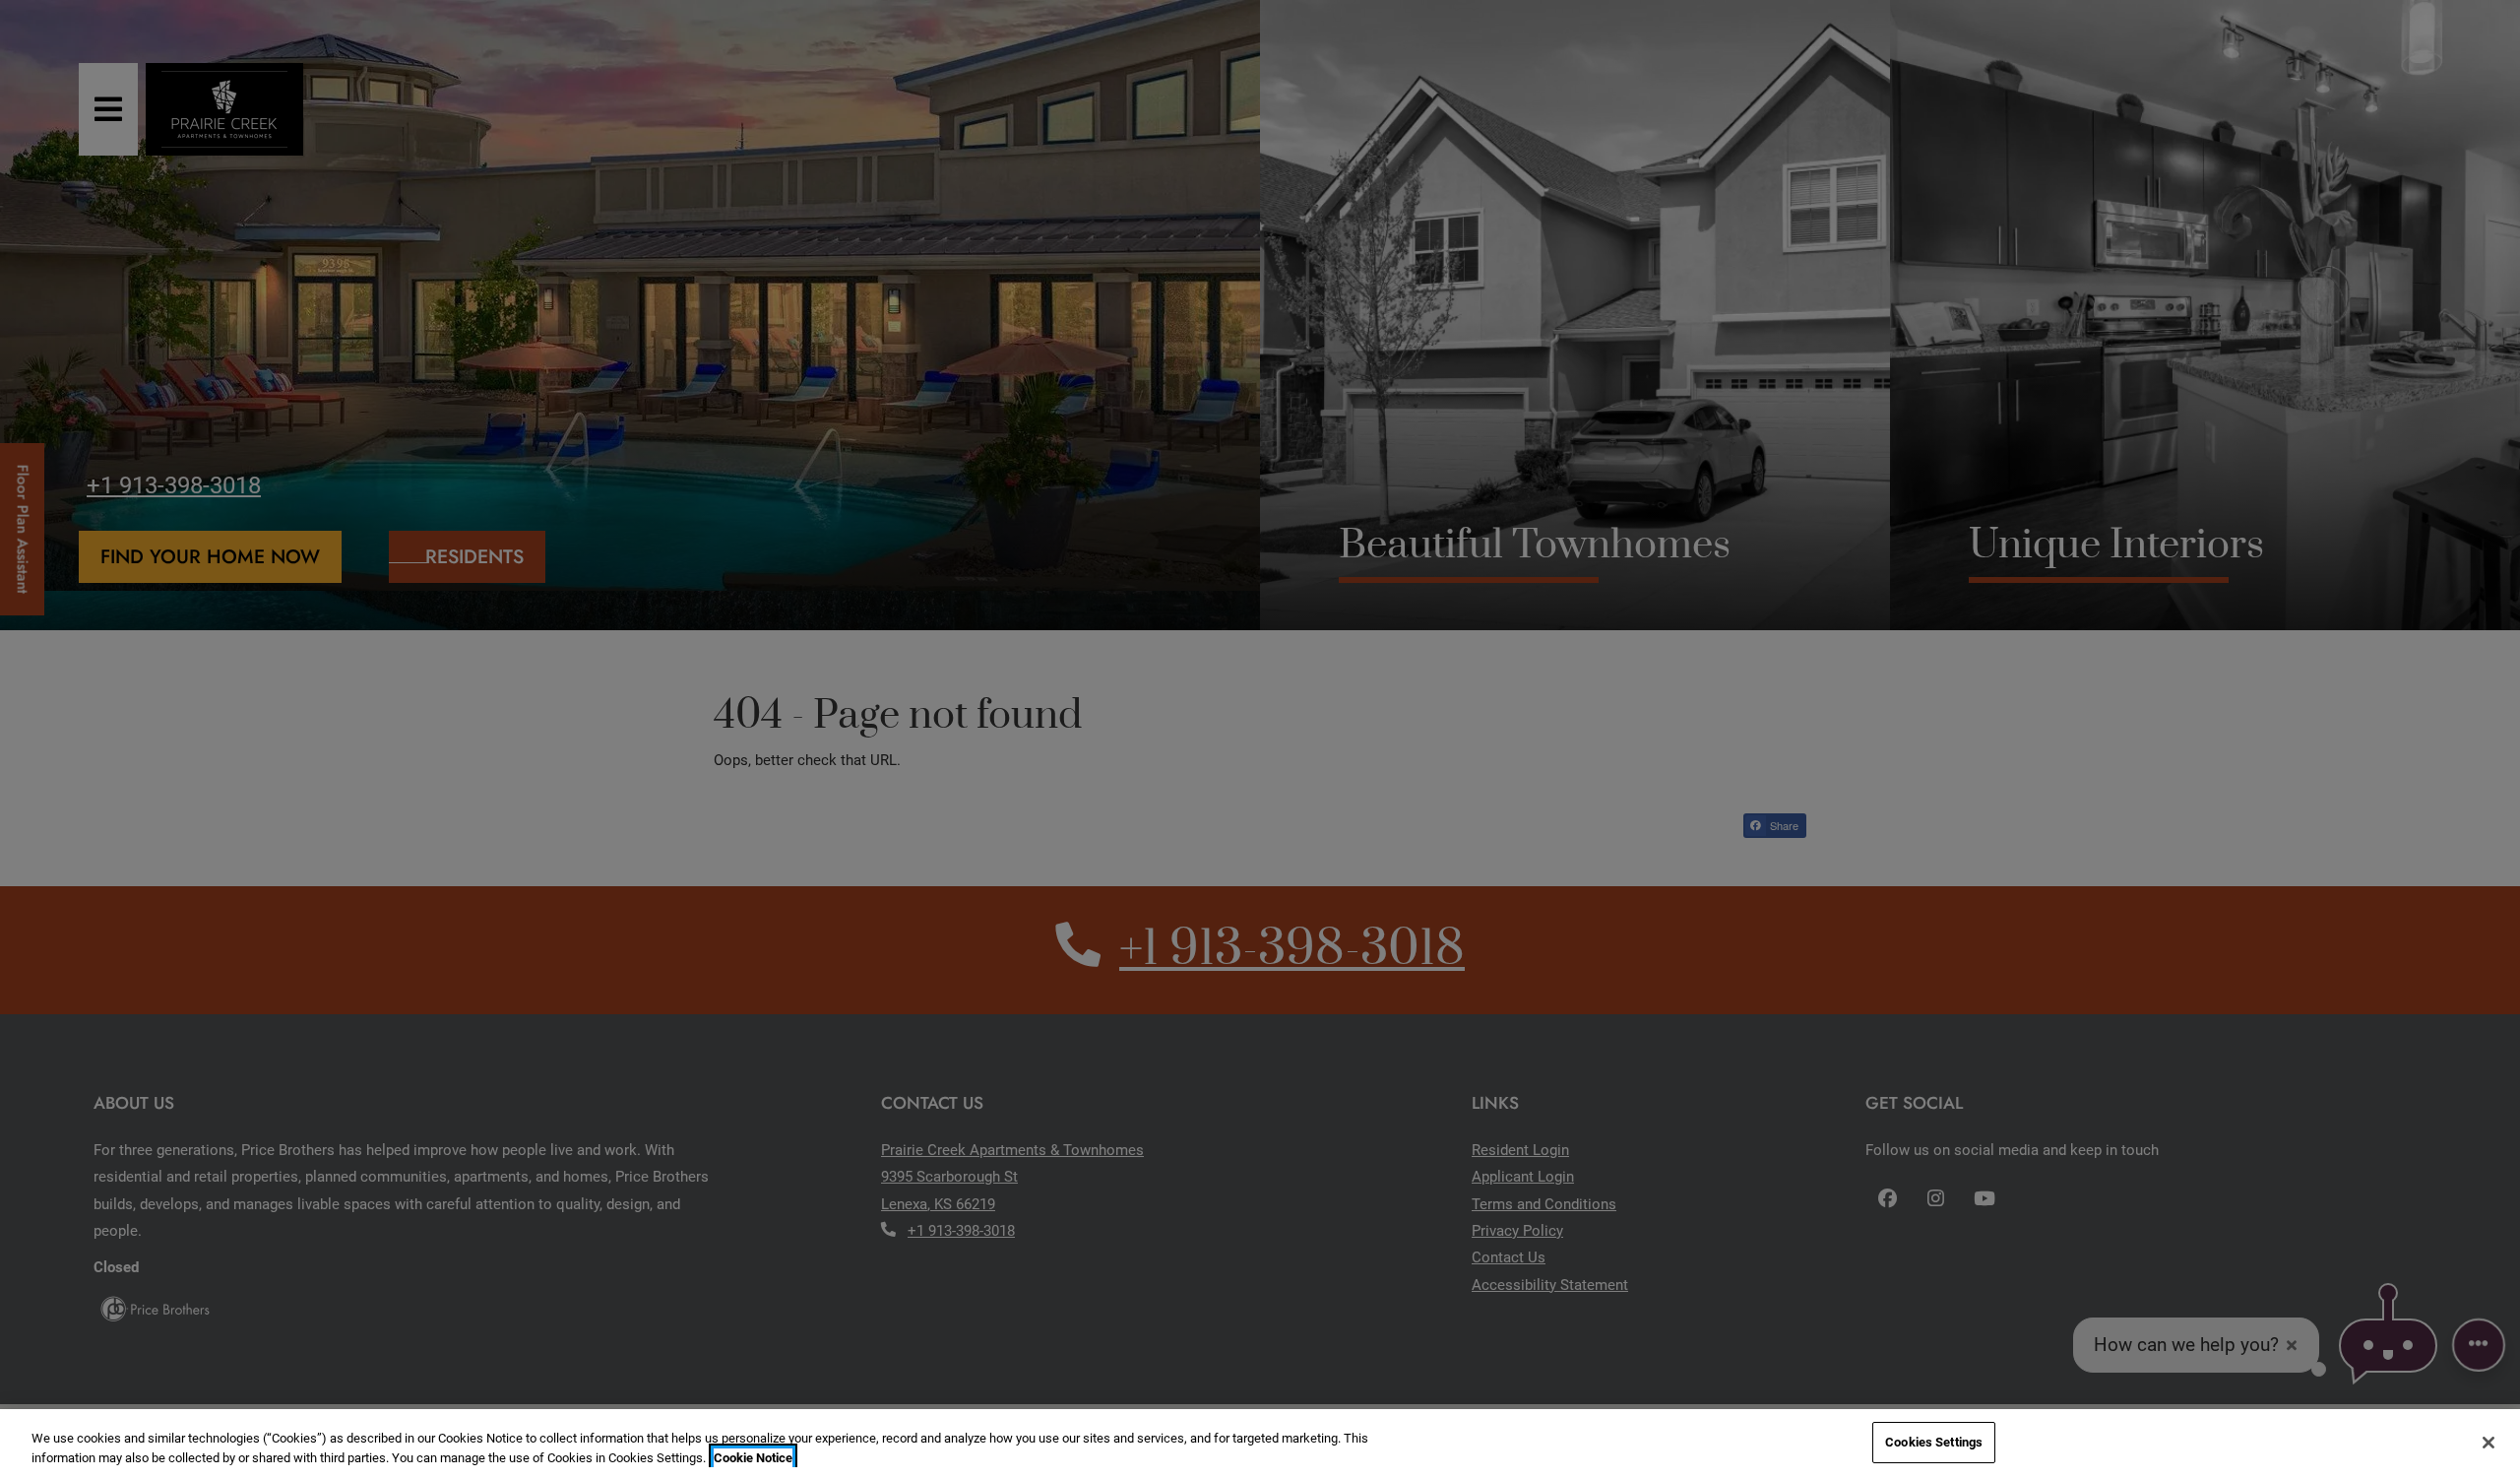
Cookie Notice (753, 1458)
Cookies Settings (1934, 1442)
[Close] (2488, 1443)
